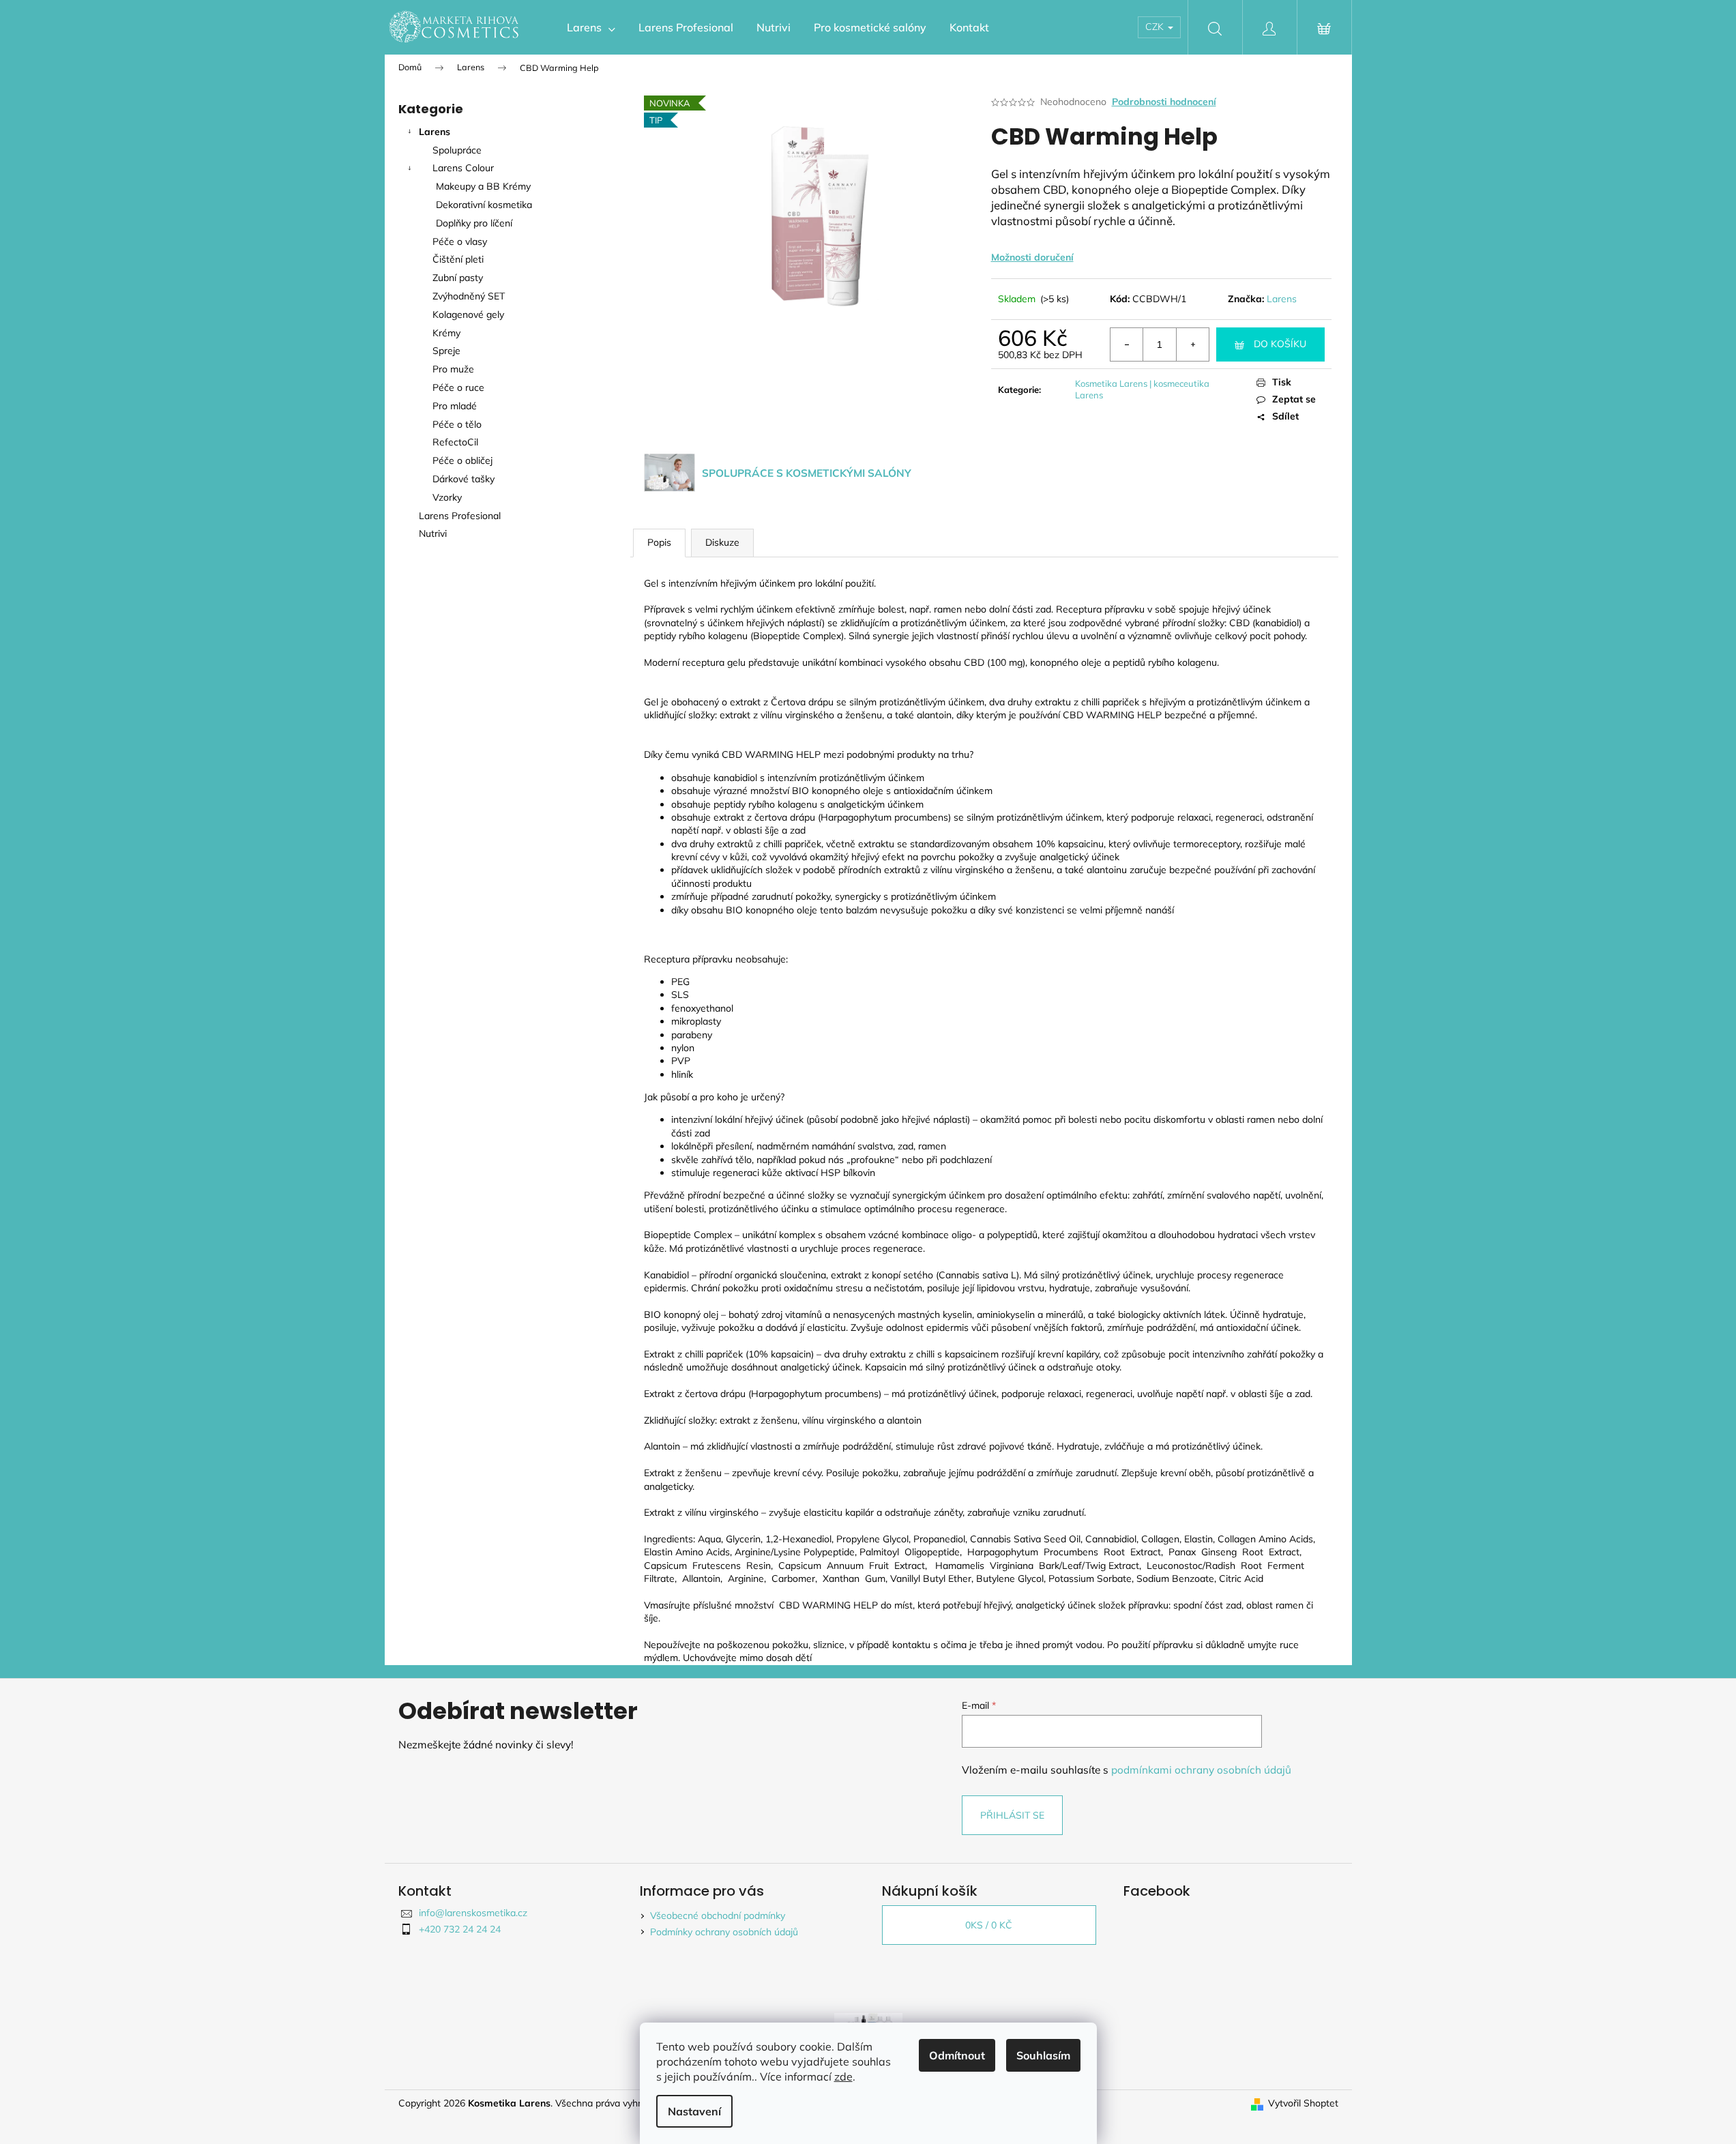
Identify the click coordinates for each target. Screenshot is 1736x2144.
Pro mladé (455, 406)
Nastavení (694, 2111)
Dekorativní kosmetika (484, 205)
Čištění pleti (458, 259)
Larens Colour (463, 168)
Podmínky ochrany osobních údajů (724, 1932)
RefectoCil (455, 442)
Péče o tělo (457, 424)
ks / (989, 1925)
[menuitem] (591, 27)
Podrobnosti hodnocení (1164, 102)
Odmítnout (957, 2055)
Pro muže (453, 369)
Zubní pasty (458, 278)
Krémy (446, 333)
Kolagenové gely (468, 314)
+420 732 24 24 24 (460, 1929)
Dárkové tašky (464, 479)
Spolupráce (457, 150)
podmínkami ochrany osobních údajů (1201, 1770)
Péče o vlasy (460, 241)
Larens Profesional (460, 516)
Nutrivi (434, 533)
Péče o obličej (462, 460)
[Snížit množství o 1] (1127, 344)
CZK (1156, 27)
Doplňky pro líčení (474, 223)
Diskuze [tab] (722, 542)
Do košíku (1280, 344)
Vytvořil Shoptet (1303, 2103)
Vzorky (447, 497)
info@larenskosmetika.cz (473, 1913)
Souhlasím (1043, 2055)
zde (843, 2076)
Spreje (446, 351)
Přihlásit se (1012, 1815)
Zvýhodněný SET (469, 296)
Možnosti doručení (1032, 257)
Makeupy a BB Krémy (483, 186)
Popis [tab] (659, 542)
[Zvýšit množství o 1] (1192, 344)
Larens (435, 132)
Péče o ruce (458, 387)
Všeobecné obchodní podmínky (718, 1915)
